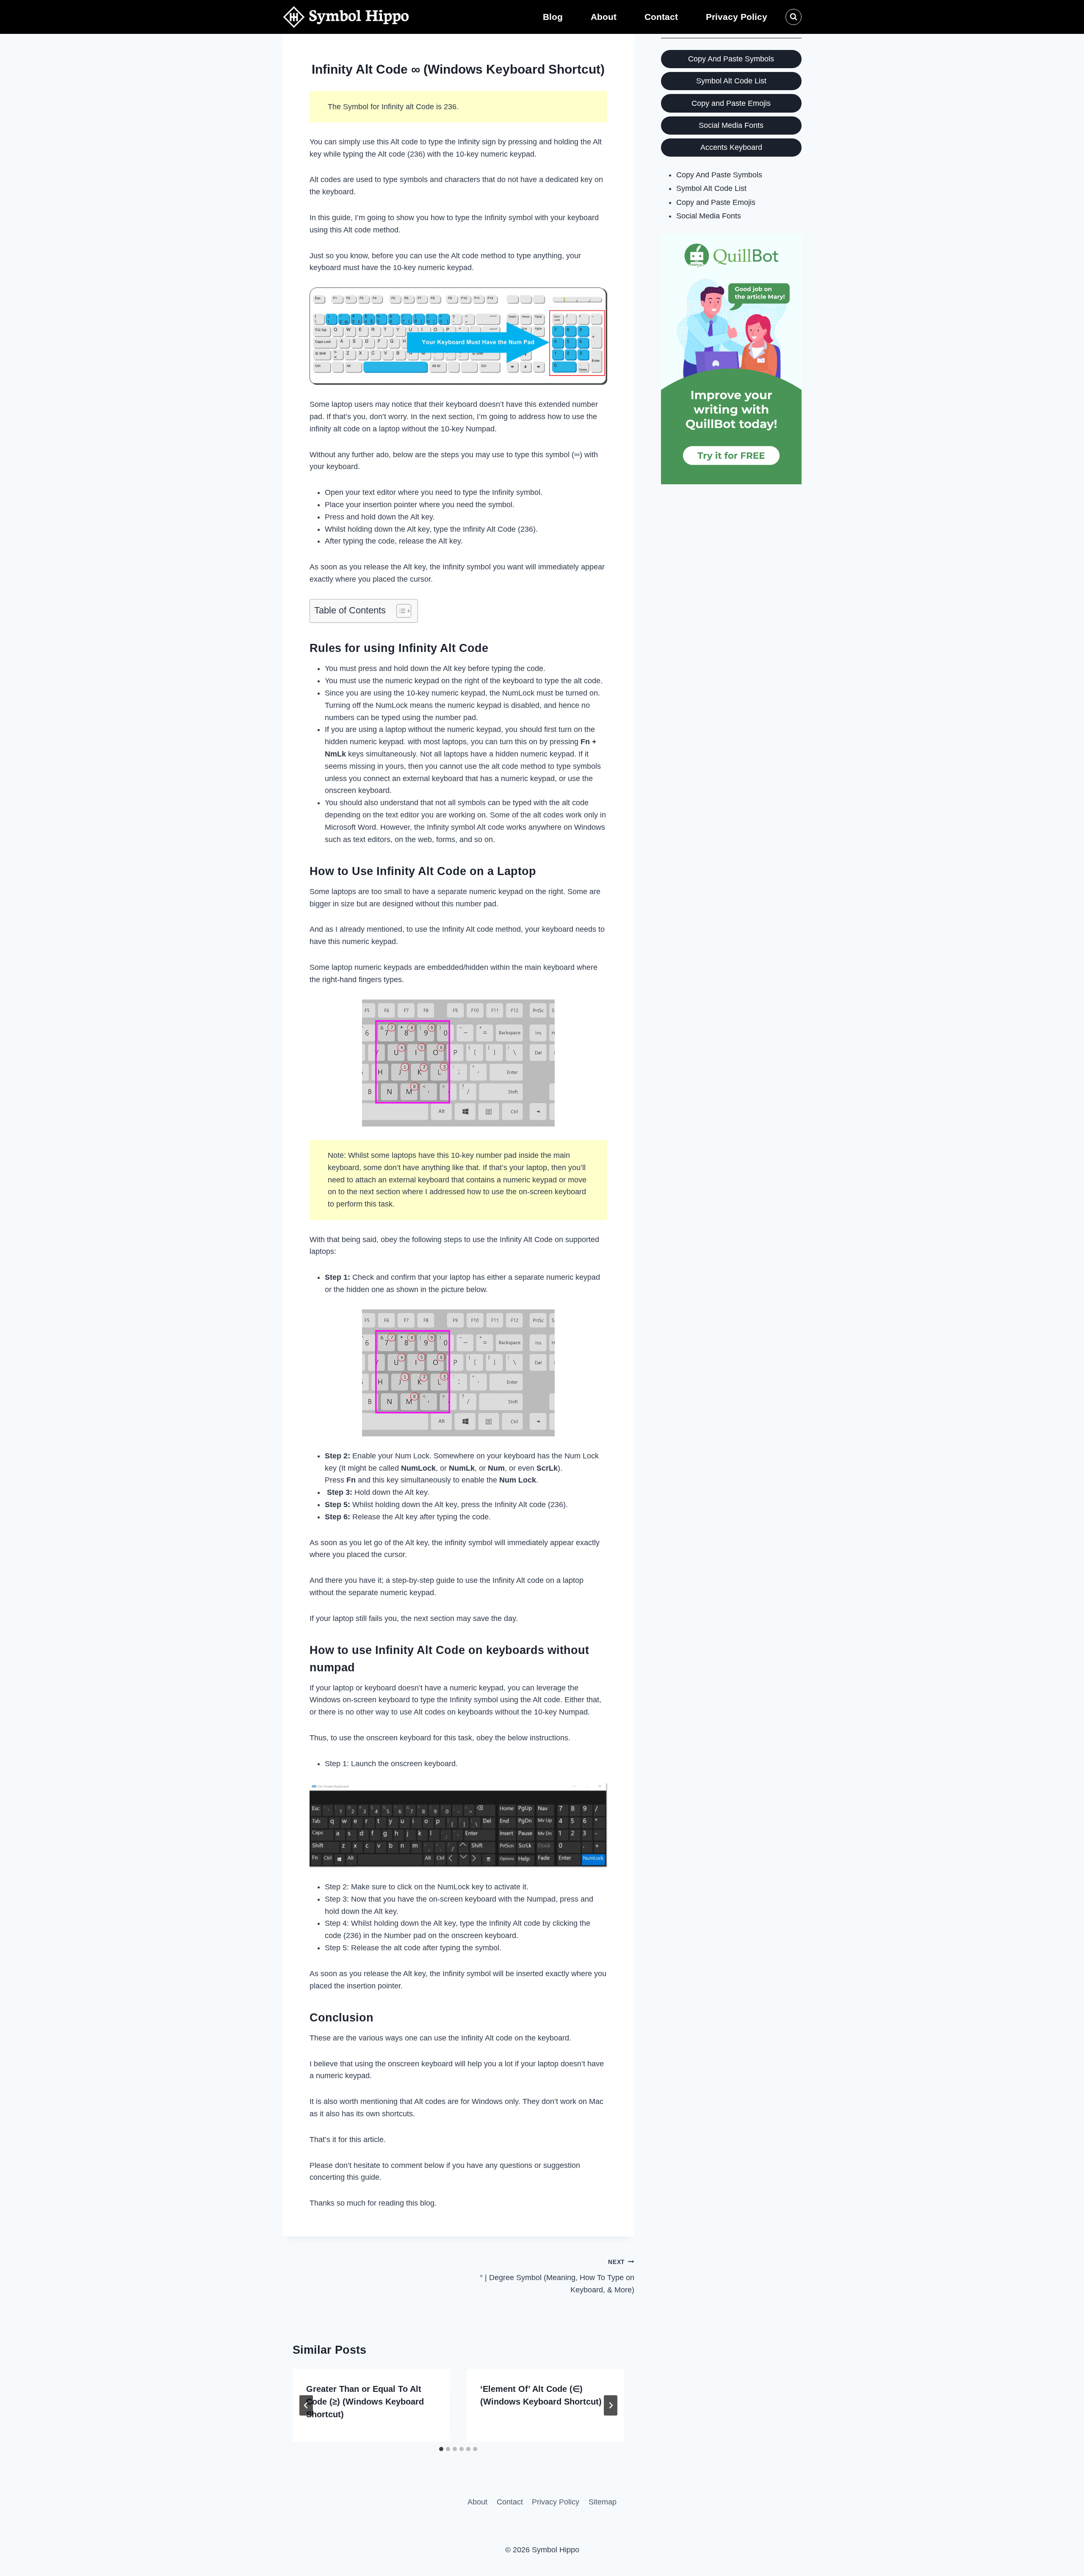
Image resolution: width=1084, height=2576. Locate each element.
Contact (661, 17)
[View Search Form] (794, 17)
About (604, 17)
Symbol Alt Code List (731, 81)
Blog (553, 17)
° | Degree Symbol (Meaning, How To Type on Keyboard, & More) (557, 2276)
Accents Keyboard (731, 147)
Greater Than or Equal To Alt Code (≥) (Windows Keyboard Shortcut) (365, 2402)
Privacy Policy (737, 17)
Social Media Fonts (731, 125)
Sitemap (603, 2502)
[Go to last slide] (306, 2405)
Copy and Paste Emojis (731, 103)
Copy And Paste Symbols (731, 59)
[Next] (611, 2405)
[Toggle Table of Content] (400, 611)
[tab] (441, 2449)
